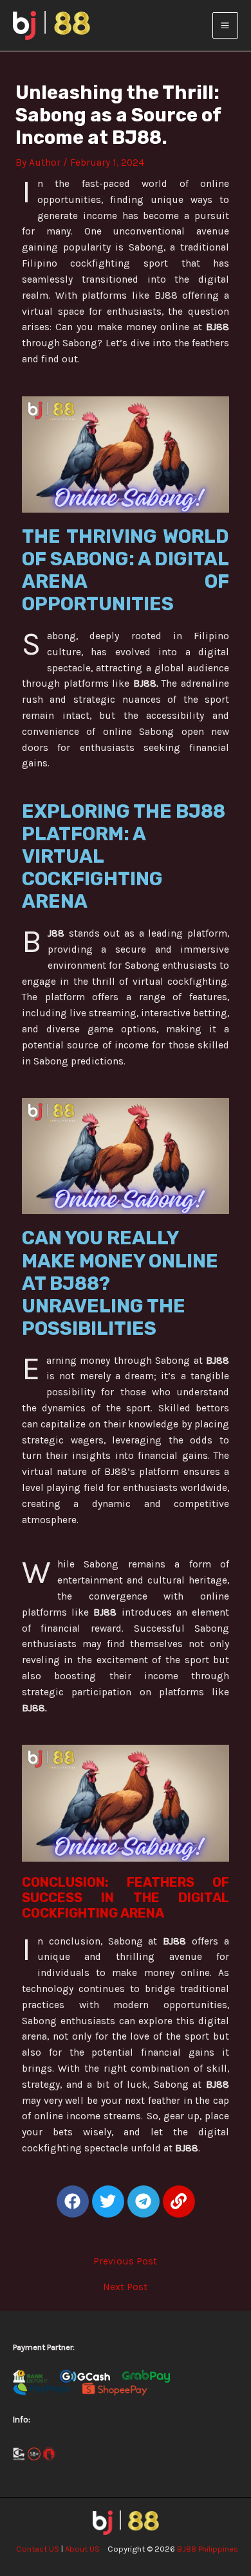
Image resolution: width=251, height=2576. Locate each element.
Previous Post (125, 2262)
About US (82, 2549)
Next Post (125, 2288)
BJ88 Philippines (208, 2549)
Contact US (38, 2549)
